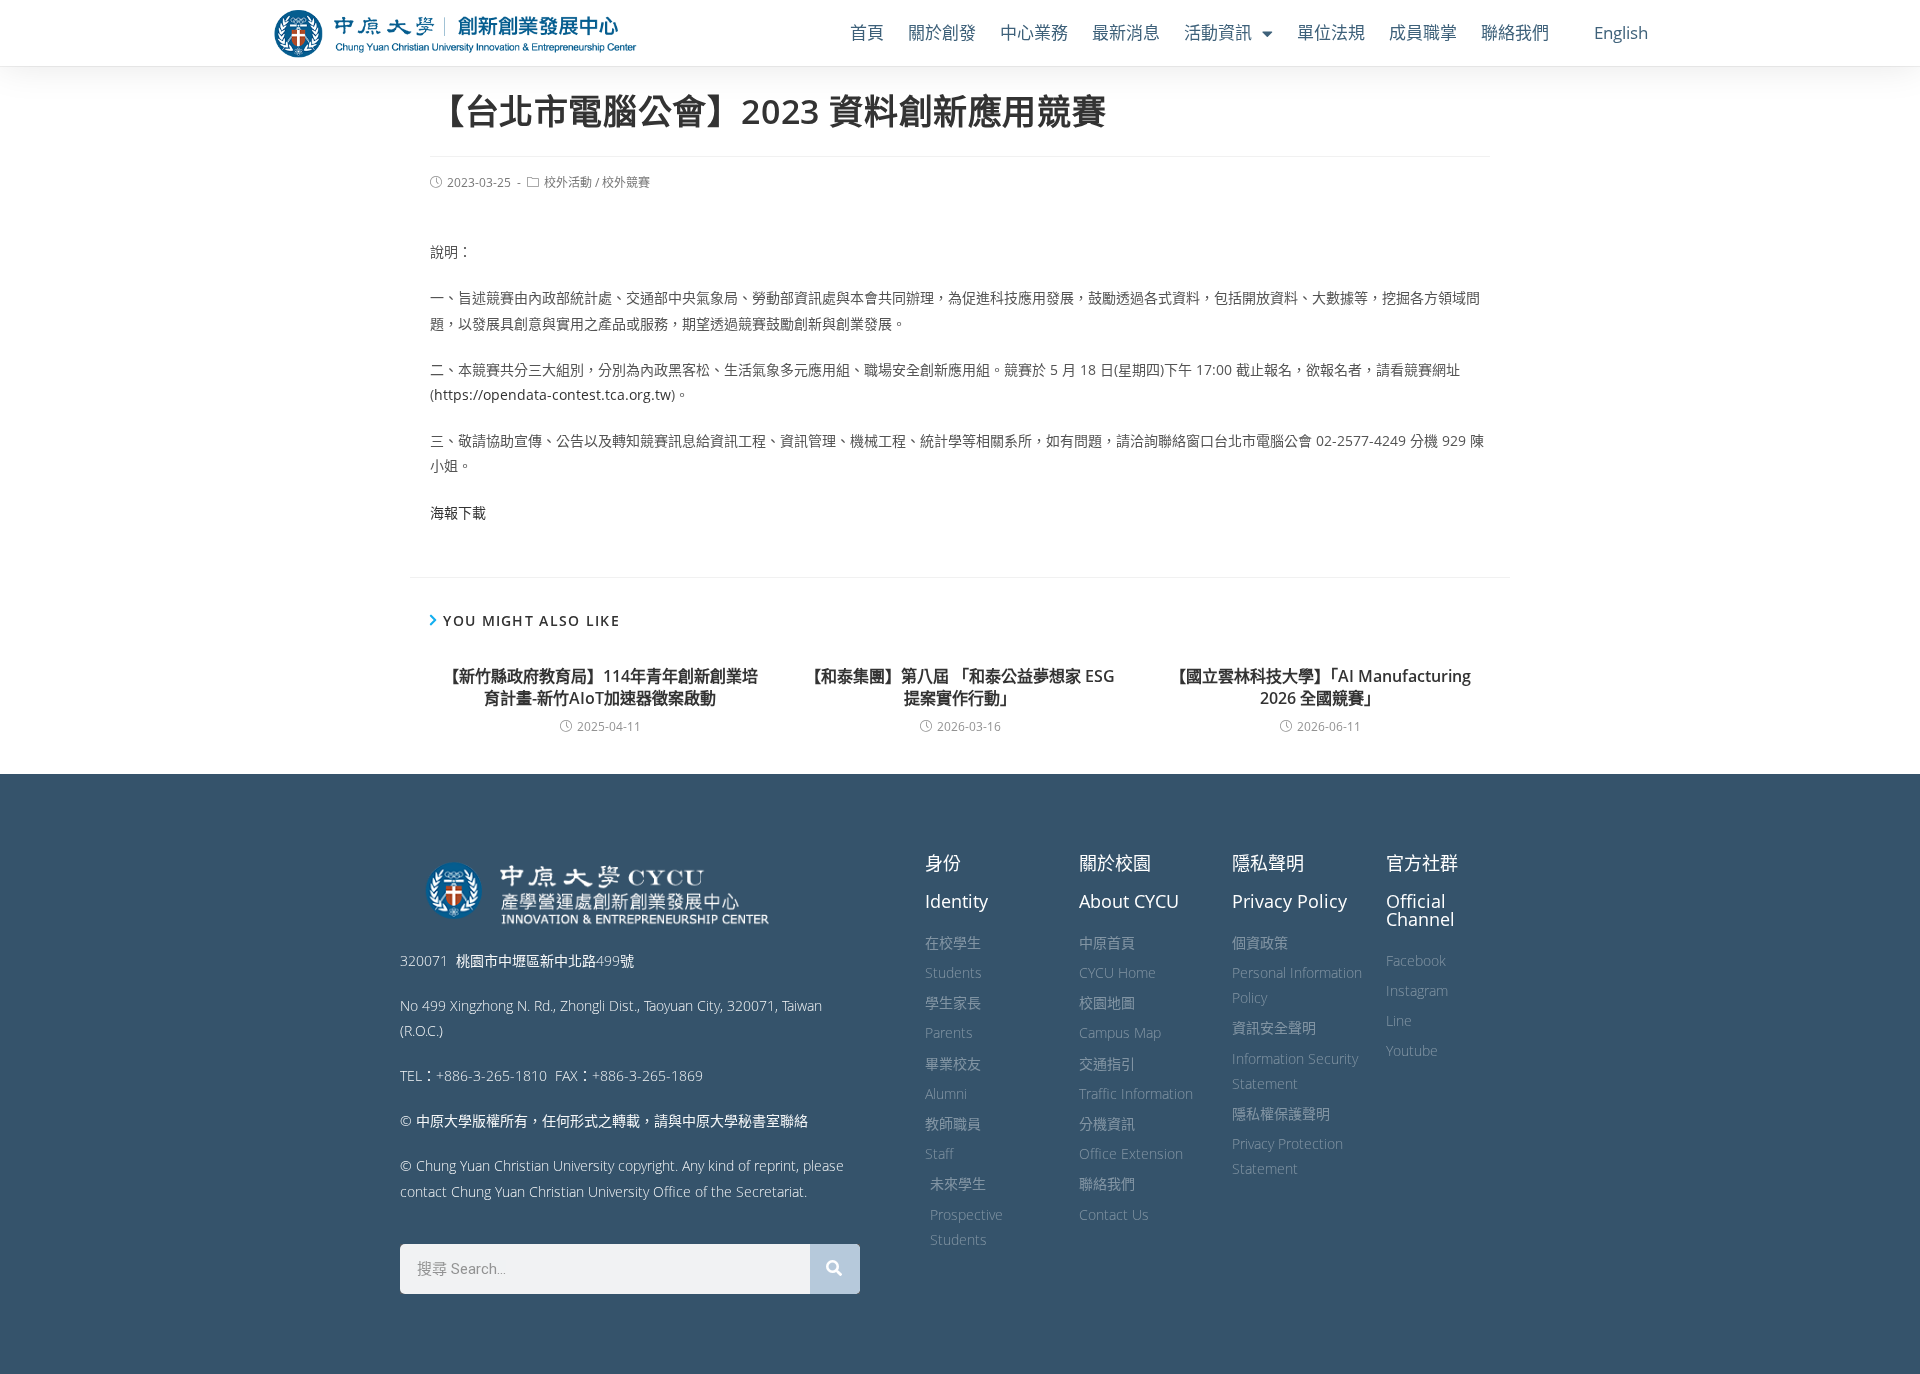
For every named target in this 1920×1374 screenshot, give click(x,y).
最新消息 (1126, 32)
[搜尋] (835, 1269)
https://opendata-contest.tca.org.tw (552, 394)
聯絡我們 (1515, 32)
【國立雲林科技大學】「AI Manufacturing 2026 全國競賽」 (1320, 687)
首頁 (867, 32)
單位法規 (1331, 32)
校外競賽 (626, 182)
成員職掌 (1423, 32)
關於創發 (942, 32)
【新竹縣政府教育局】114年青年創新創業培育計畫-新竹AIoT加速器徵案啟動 (600, 687)
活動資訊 (1218, 32)
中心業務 (1034, 32)
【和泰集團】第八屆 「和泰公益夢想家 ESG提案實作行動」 (960, 687)
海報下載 (458, 512)
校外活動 (568, 182)
